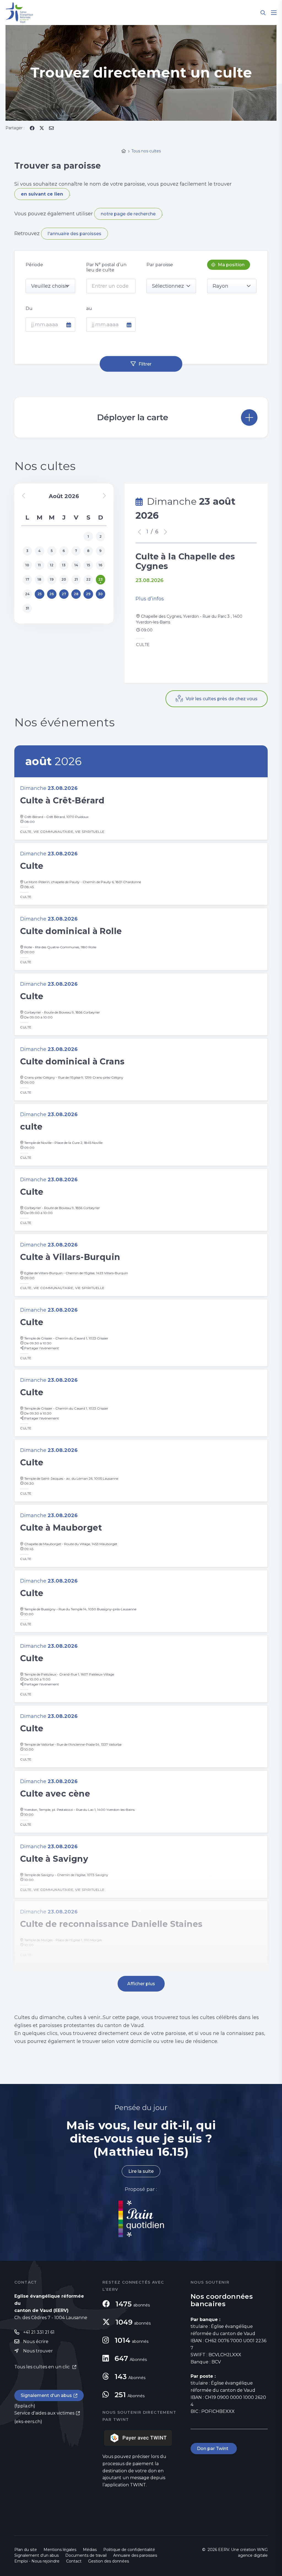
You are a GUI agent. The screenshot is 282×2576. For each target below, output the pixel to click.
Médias (90, 2550)
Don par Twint (214, 2449)
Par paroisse (160, 265)
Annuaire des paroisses (135, 2555)
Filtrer (145, 364)
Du (29, 308)
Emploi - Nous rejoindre (37, 2561)
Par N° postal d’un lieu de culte (106, 267)
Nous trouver (38, 2351)
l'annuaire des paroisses (74, 234)
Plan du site (26, 2550)
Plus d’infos (150, 599)
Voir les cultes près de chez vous (222, 699)
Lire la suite (141, 2171)
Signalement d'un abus (46, 2395)
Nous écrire (36, 2342)
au (89, 308)
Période (34, 265)
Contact (74, 2561)
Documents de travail (86, 2555)
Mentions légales (60, 2550)
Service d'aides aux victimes (44, 2413)
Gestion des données (109, 2561)
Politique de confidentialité (129, 2550)
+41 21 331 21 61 (39, 2332)
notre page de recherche (128, 214)
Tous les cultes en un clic (43, 2367)
